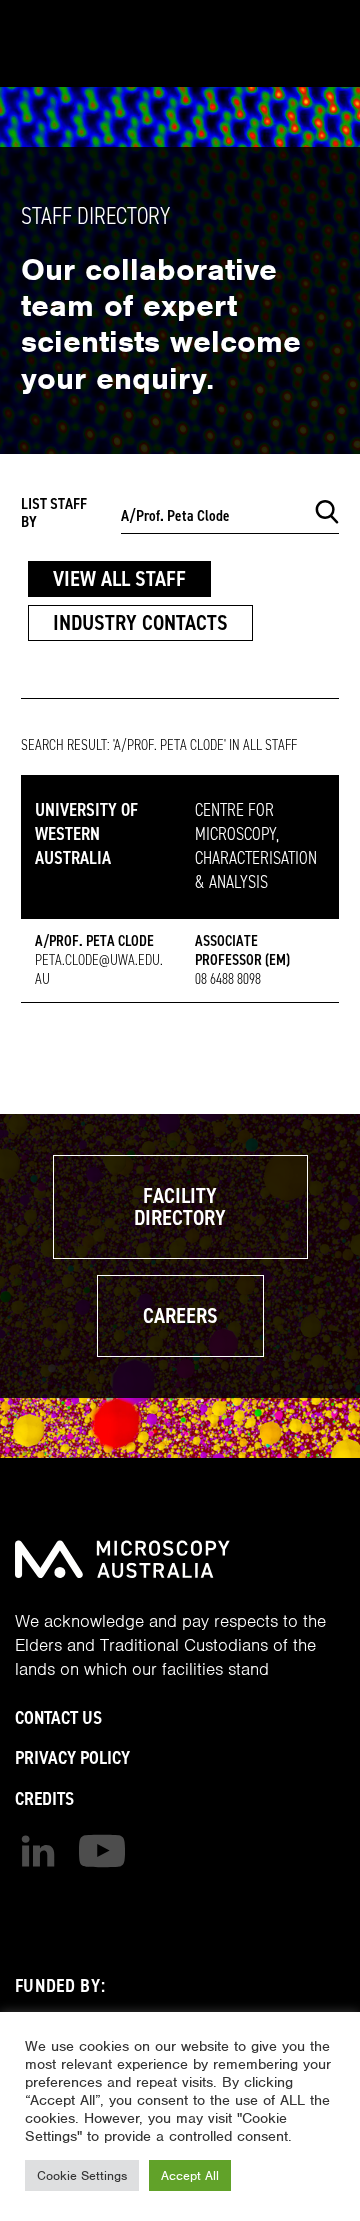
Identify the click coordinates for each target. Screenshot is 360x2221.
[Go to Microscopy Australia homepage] (122, 1559)
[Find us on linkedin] (38, 1851)
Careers (180, 1315)
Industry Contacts (140, 622)
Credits (44, 1798)
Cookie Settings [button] (82, 2175)
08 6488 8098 (228, 979)
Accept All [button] (190, 2175)
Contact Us (58, 1717)
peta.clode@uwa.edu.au (99, 969)
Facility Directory (180, 1206)
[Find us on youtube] (102, 1851)
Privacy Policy (72, 1757)
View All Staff (119, 578)
